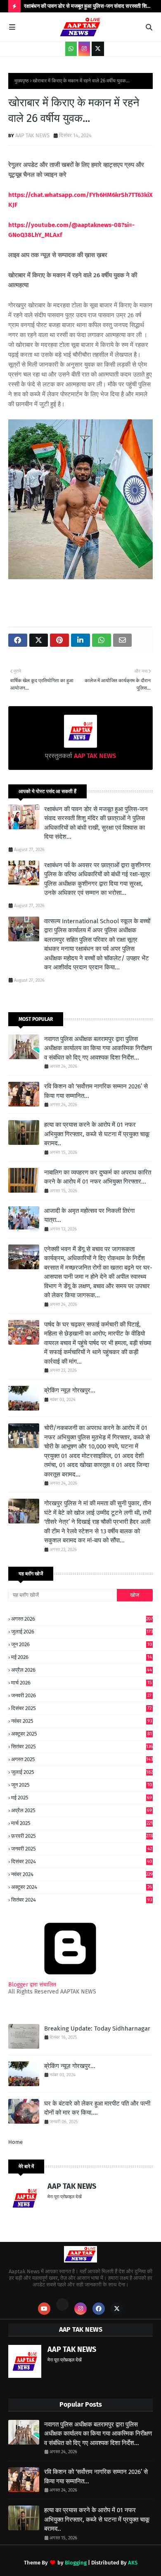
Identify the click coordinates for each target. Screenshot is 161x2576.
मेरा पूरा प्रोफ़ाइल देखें (65, 2197)
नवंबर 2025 (82, 1721)
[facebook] (99, 2309)
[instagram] (84, 49)
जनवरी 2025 (82, 1849)
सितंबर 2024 (82, 1900)
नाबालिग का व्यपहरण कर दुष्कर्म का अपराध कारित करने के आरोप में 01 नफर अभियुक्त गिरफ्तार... (98, 1177)
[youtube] (44, 2309)
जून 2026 (82, 1645)
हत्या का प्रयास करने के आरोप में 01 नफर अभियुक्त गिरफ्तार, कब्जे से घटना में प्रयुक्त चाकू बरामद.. (97, 1134)
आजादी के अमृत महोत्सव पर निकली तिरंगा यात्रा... (89, 1215)
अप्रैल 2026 (82, 1670)
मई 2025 (82, 1798)
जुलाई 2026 (82, 1632)
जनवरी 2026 (81, 1695)
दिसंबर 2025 (81, 1708)
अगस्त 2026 (82, 1619)
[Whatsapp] (62, 2305)
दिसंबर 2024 (82, 1862)
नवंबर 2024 (82, 1874)
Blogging (76, 2563)
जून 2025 (82, 1785)
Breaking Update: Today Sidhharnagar (97, 2029)
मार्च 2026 (82, 1683)
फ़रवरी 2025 (82, 1836)
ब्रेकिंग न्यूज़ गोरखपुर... (70, 1390)
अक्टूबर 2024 (82, 1887)
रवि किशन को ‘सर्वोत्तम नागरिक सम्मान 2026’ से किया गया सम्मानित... (96, 1091)
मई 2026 (82, 1657)
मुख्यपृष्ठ (21, 81)
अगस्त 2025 (82, 1759)
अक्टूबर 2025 (82, 1734)
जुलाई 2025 (82, 1772)
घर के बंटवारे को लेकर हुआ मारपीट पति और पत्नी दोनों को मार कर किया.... (97, 2108)
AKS (133, 2563)
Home (15, 2142)
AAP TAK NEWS (32, 135)
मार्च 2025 (82, 1823)
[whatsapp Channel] (71, 49)
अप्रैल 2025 (82, 1810)
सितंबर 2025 (82, 1747)
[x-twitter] (98, 49)
